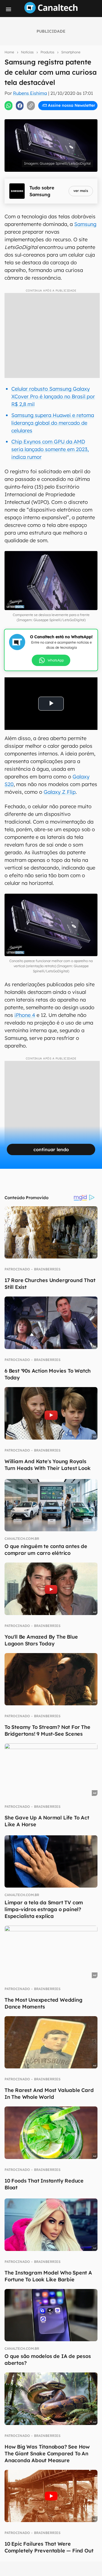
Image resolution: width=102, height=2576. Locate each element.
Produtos (47, 52)
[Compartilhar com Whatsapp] (8, 106)
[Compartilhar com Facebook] (20, 106)
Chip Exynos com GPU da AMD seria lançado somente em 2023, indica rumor (50, 449)
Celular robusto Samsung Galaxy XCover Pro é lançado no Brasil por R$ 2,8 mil (53, 396)
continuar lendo (51, 1149)
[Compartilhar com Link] (31, 106)
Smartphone (71, 52)
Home (9, 52)
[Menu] (8, 9)
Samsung (85, 224)
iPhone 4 (25, 1015)
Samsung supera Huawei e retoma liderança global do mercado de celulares (53, 423)
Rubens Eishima (30, 93)
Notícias (27, 52)
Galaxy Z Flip (60, 792)
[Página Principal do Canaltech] (51, 12)
